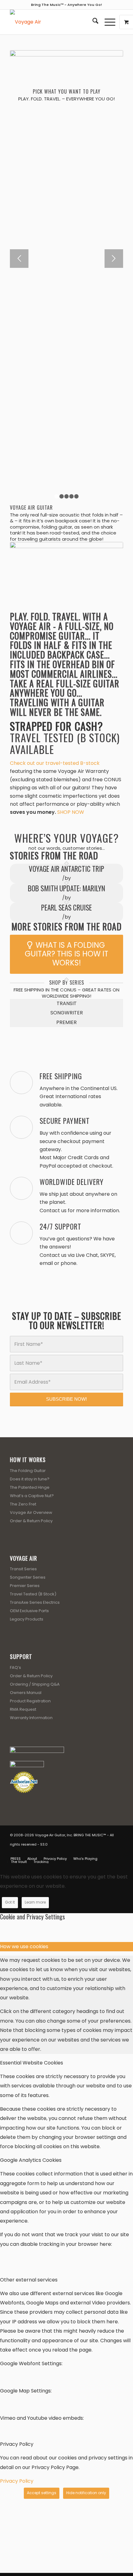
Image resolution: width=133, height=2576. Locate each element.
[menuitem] (92, 22)
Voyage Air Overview (31, 1512)
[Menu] (107, 22)
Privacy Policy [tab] (17, 2444)
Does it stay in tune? (30, 1479)
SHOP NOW (71, 812)
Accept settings (42, 2493)
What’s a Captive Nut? (32, 1496)
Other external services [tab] (29, 2280)
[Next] (114, 259)
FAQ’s (15, 1667)
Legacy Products (27, 1619)
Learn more (35, 1902)
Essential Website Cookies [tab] (32, 2063)
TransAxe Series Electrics (35, 1602)
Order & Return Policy (31, 1521)
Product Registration (30, 1701)
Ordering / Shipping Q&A (35, 1684)
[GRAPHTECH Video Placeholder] (66, 574)
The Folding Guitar (28, 1471)
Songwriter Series (28, 1577)
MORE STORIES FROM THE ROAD (66, 927)
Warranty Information (31, 1718)
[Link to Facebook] (91, 1852)
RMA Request (23, 1709)
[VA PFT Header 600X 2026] (55, 22)
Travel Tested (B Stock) (33, 1594)
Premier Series (25, 1586)
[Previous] (19, 259)
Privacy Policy (17, 2481)
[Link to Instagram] (109, 1852)
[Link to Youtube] (100, 1852)
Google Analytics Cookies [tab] (31, 2160)
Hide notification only (86, 2493)
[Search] (92, 22)
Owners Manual (26, 1693)
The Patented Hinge (30, 1487)
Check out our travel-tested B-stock (55, 763)
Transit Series (23, 1569)
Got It (10, 1902)
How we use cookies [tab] (24, 1946)
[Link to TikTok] (118, 1852)
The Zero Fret (23, 1504)
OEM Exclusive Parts (29, 1611)
